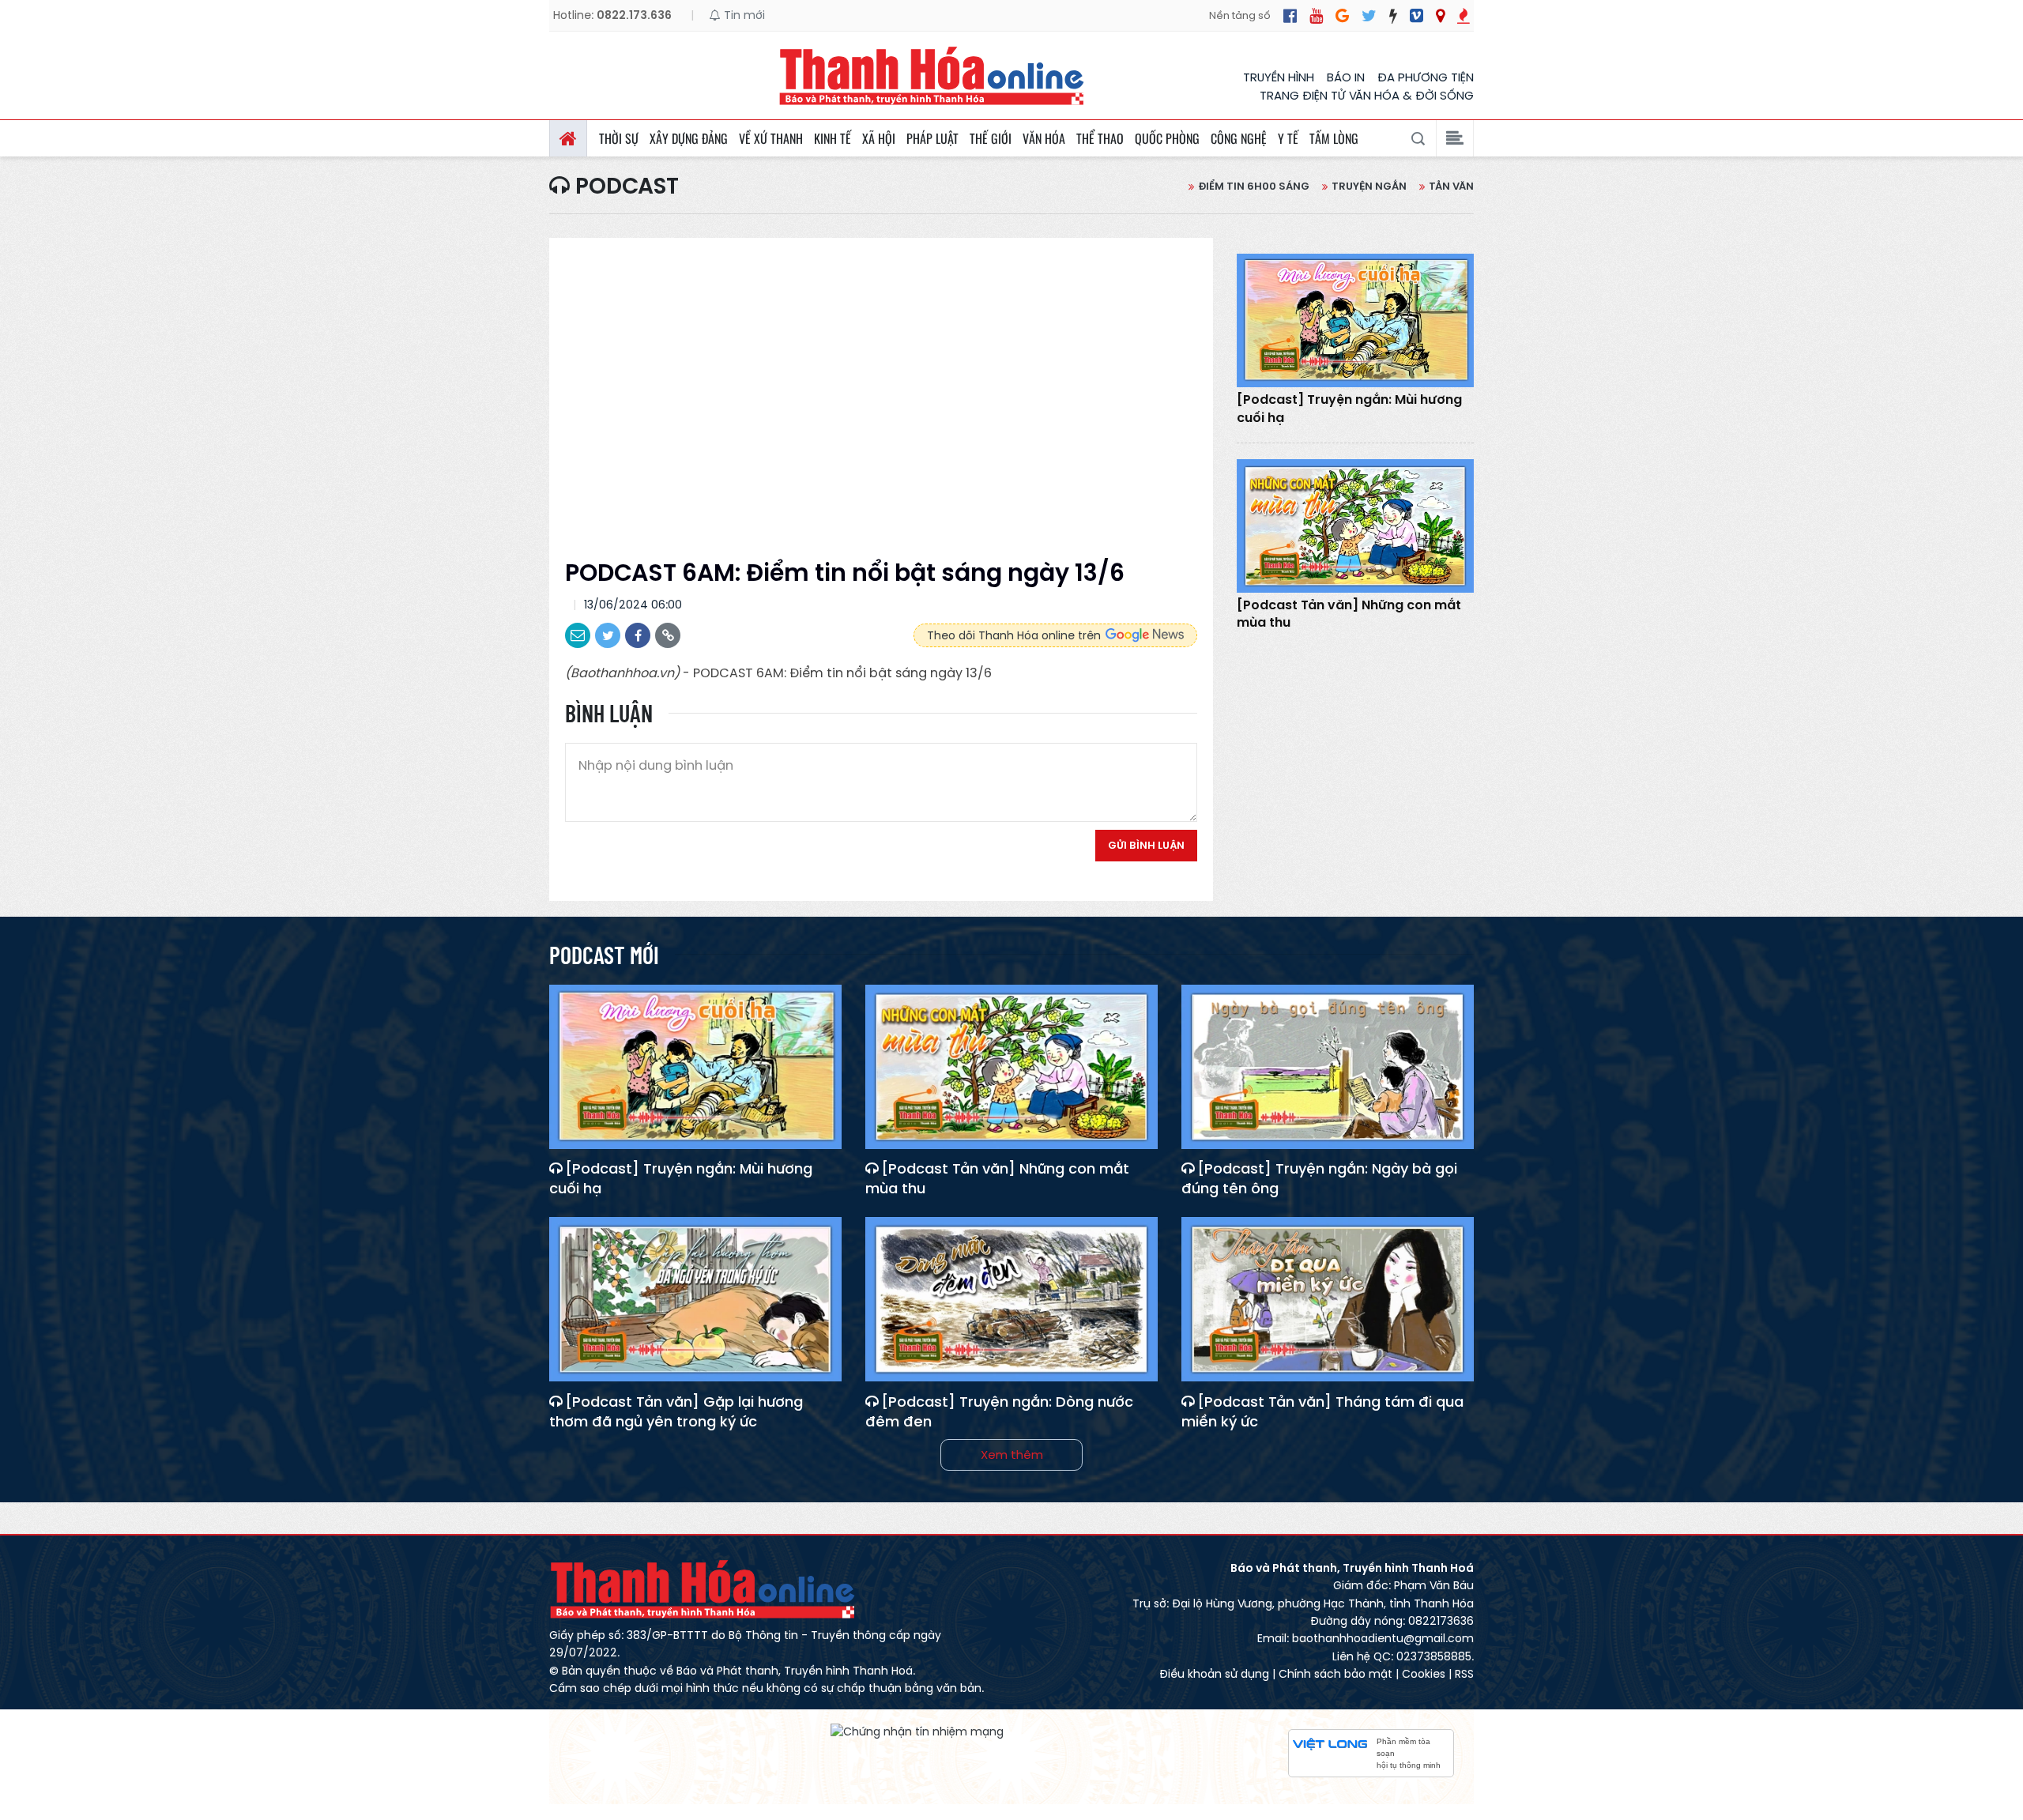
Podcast (624, 187)
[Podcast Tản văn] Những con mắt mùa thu (1349, 614)
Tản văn (1451, 186)
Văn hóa (1044, 138)
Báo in (1346, 77)
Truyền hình (1279, 77)
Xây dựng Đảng (689, 138)
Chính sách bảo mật (1335, 1674)
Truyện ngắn (1369, 186)
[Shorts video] (1464, 16)
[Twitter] (1369, 16)
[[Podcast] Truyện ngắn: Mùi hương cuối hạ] (1355, 320)
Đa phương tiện (1426, 77)
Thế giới (991, 138)
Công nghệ (1239, 138)
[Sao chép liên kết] (668, 635)
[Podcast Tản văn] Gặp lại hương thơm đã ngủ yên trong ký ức (676, 1411)
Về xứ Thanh (771, 138)
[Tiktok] (1393, 16)
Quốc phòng (1167, 138)
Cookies (1424, 1674)
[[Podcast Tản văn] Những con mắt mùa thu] (1355, 526)
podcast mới (604, 955)
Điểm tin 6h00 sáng (1254, 186)
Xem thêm (1012, 1454)
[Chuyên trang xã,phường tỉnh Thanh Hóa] (1440, 16)
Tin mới (743, 15)
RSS (1464, 1674)
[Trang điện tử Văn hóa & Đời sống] (1416, 16)
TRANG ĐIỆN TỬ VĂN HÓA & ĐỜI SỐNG (1367, 95)
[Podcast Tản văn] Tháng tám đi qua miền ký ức (1322, 1411)
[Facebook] (1290, 16)
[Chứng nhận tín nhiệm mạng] (917, 1731)
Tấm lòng (1334, 138)
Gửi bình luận (1146, 845)
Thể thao (1100, 138)
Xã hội (879, 138)
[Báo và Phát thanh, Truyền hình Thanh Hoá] (932, 75)
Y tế (1288, 138)
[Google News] (1342, 16)
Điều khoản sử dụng (1214, 1674)
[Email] (578, 635)
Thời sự (619, 138)
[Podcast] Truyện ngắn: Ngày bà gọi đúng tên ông (1319, 1178)
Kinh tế (833, 138)
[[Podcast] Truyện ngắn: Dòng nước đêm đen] (1011, 1299)
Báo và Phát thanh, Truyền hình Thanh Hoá (703, 1589)
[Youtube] (1316, 16)
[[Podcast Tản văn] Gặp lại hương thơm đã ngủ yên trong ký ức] (695, 1299)
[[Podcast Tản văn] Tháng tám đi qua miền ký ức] (1328, 1299)
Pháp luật (932, 138)
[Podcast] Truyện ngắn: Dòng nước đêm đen (999, 1411)
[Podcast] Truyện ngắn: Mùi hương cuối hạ (1349, 409)
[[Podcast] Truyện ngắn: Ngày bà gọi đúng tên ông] (1328, 1067)
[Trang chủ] (568, 138)
